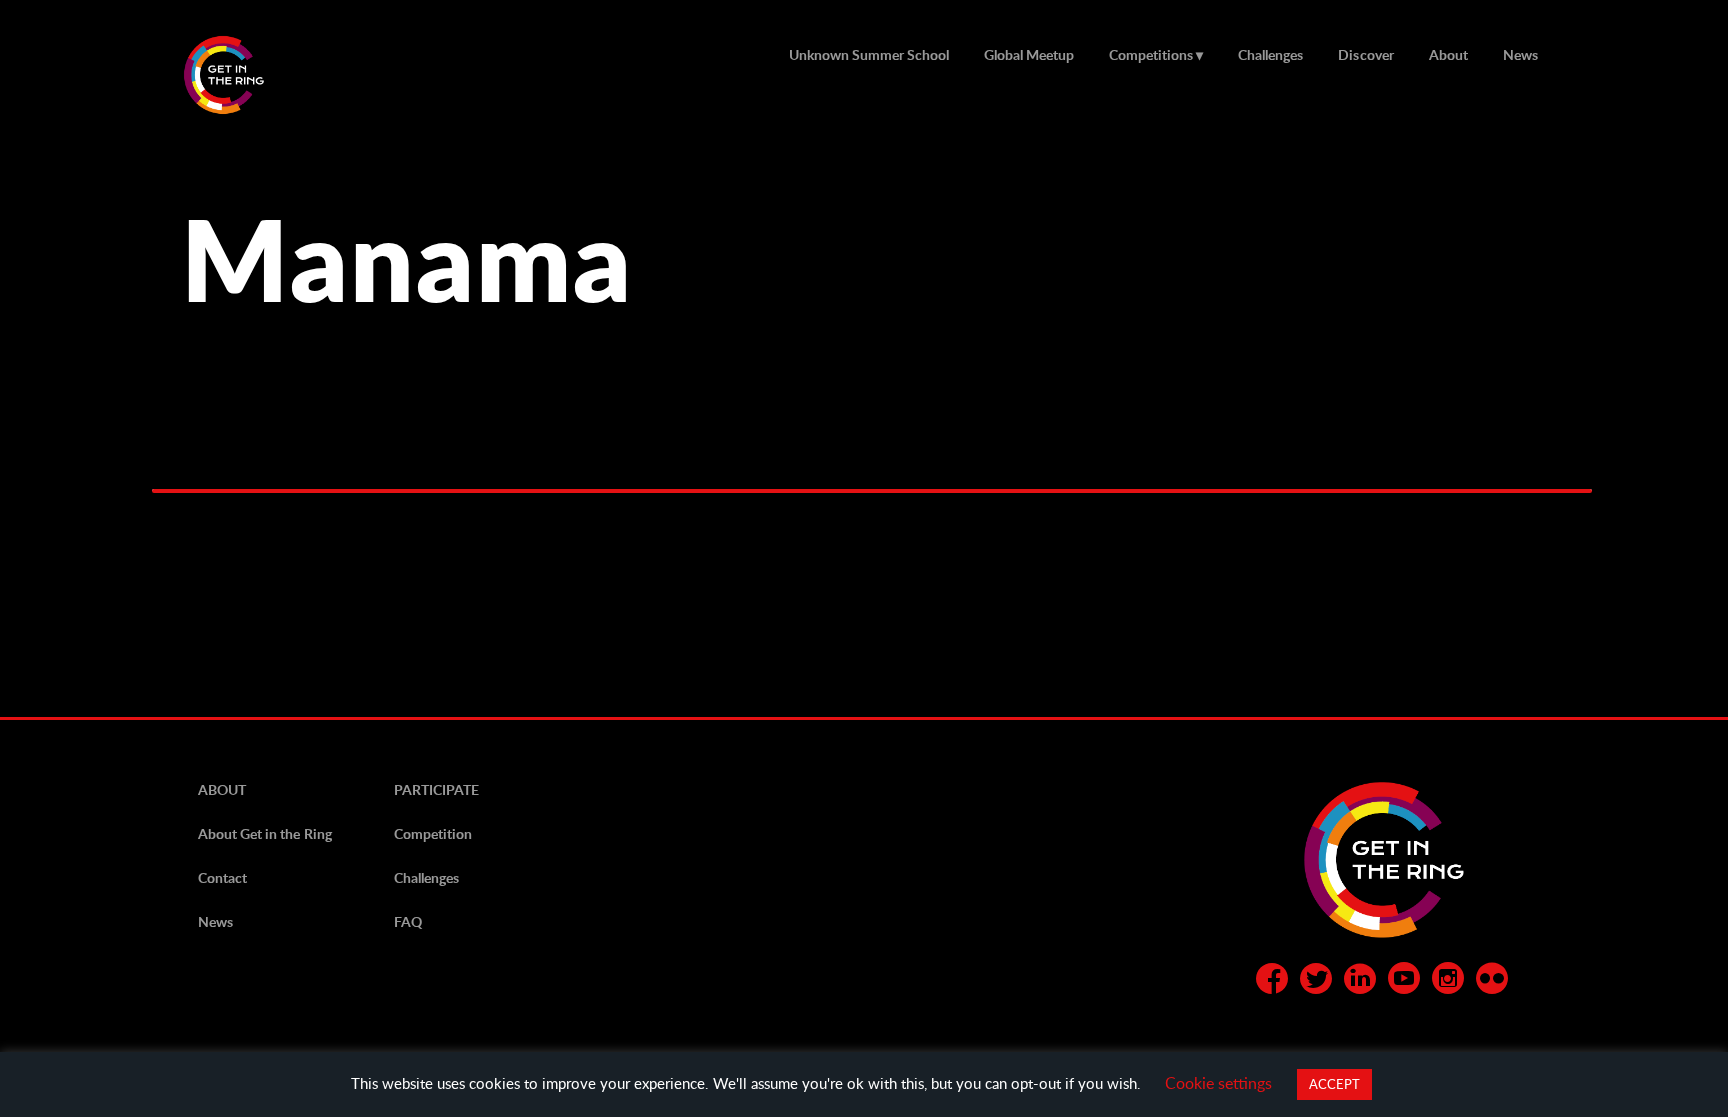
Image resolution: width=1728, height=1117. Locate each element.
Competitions (1151, 54)
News (1520, 54)
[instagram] (1448, 982)
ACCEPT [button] (1334, 1084)
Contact (222, 877)
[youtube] (1404, 982)
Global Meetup (1029, 54)
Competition (433, 833)
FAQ (408, 921)
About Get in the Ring (264, 833)
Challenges (1270, 54)
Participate (436, 789)
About (1448, 54)
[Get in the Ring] (248, 75)
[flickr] (1492, 982)
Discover (1365, 54)
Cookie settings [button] (1218, 1082)
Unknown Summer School (869, 54)
